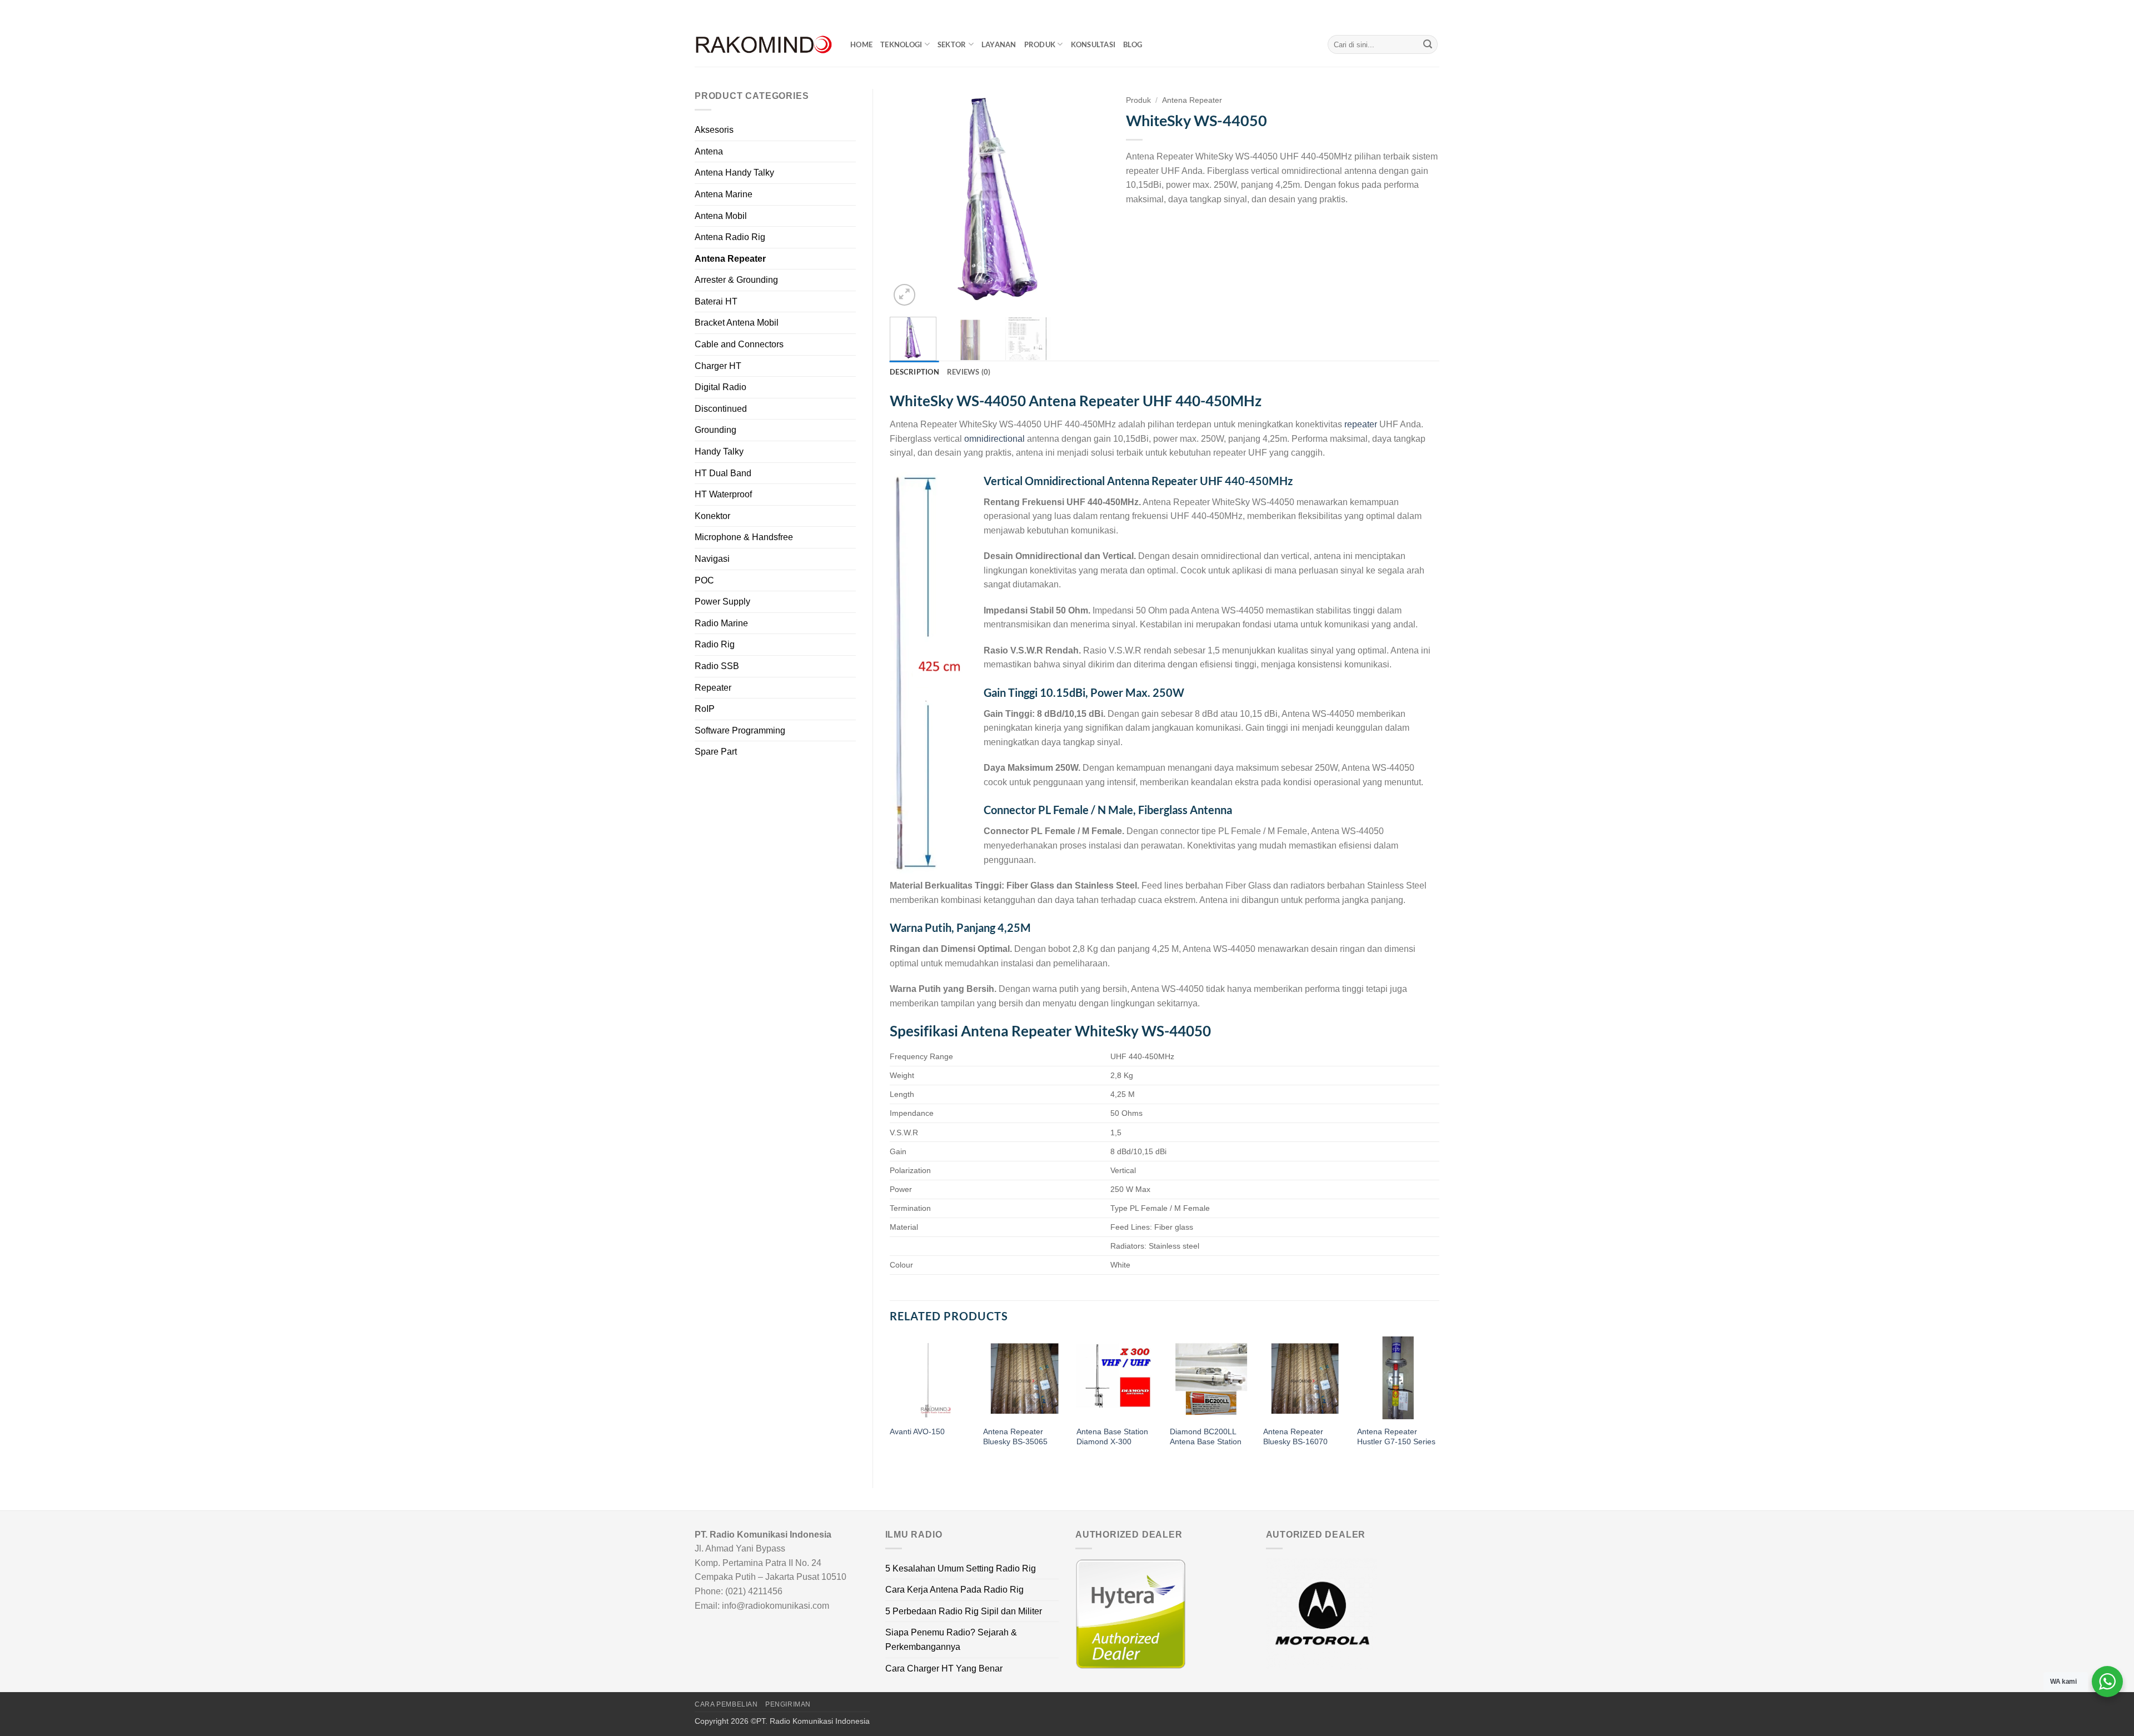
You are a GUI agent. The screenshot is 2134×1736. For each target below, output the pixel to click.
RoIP (705, 709)
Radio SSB (717, 666)
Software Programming (740, 730)
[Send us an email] (1434, 11)
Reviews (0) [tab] (969, 372)
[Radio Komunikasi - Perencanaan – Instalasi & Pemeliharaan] (764, 45)
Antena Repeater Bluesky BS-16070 (1295, 1437)
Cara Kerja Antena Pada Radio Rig (954, 1590)
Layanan (999, 44)
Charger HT (718, 366)
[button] (904, 295)
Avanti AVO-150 (917, 1431)
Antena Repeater (730, 259)
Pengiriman (788, 1704)
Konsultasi (1093, 44)
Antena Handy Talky (734, 173)
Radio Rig (715, 644)
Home (861, 44)
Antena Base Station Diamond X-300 (1112, 1437)
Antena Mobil (721, 216)
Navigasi (712, 559)
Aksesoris (714, 130)
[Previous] (908, 199)
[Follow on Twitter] (1423, 11)
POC (704, 580)
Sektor (952, 44)
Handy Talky (719, 452)
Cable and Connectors (739, 344)
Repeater (713, 688)
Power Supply (722, 602)
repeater (1361, 424)
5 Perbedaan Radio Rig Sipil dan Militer (964, 1611)
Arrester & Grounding (736, 280)
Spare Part (716, 752)
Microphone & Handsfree (744, 537)
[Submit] (1428, 44)
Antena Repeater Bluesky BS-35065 (1015, 1437)
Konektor (712, 516)
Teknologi (901, 44)
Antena (709, 151)
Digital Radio (721, 387)
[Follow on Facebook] (1402, 11)
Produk (1040, 44)
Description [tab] (914, 372)
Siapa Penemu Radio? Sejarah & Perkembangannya (951, 1640)
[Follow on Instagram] (1413, 11)
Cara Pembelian (726, 1704)
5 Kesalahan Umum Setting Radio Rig (961, 1568)
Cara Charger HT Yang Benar (944, 1668)
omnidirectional (994, 439)
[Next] (1090, 199)
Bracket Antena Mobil (737, 323)
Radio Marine (721, 623)
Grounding (716, 430)
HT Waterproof (723, 494)
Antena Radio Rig (730, 237)
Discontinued (721, 409)
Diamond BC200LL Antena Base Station (1206, 1437)
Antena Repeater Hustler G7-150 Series (1396, 1437)
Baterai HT (716, 301)
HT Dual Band (723, 473)
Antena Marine (724, 194)
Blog (1133, 44)
